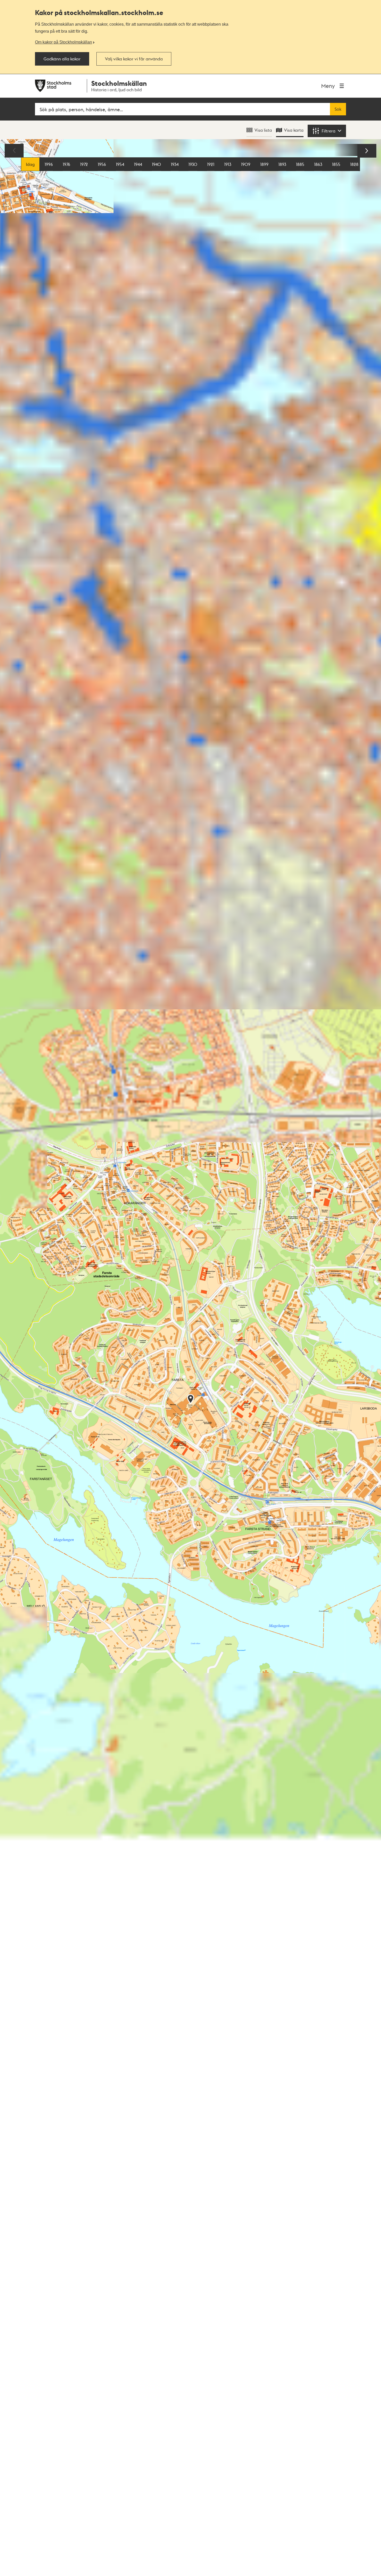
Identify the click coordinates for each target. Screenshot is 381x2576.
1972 (84, 164)
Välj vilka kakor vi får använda (134, 59)
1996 (49, 164)
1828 (354, 164)
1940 (156, 164)
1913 (228, 164)
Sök (338, 109)
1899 (264, 164)
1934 (175, 164)
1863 (318, 164)
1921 (211, 164)
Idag (30, 164)
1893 (282, 164)
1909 (246, 164)
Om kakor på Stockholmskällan (63, 42)
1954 (120, 164)
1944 (138, 164)
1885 (300, 164)
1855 (336, 164)
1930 (193, 164)
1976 (66, 164)
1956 (102, 164)
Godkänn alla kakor (62, 59)
